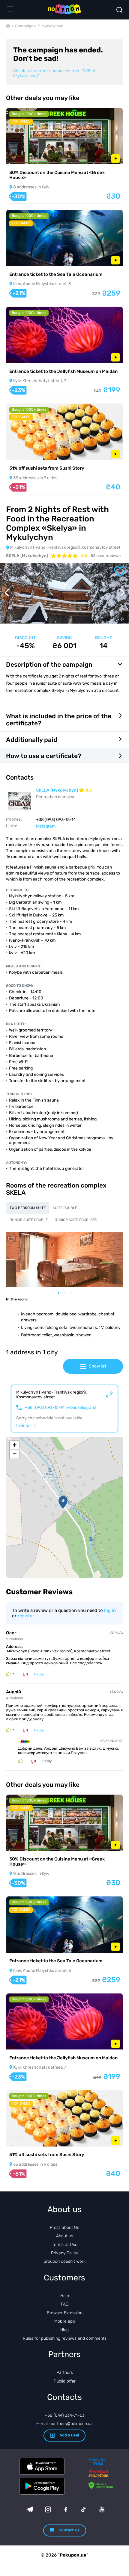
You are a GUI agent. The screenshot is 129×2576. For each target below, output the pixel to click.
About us (65, 2236)
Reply (39, 1674)
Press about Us (64, 2228)
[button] (63, 1502)
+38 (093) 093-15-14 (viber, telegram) (61, 1408)
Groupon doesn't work (64, 2261)
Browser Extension (65, 2313)
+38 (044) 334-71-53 (65, 2415)
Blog (64, 2330)
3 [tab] (73, 1293)
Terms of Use (65, 2245)
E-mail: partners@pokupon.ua (64, 2424)
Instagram (46, 826)
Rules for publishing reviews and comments (65, 2338)
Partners (65, 2372)
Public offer (65, 2381)
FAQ (65, 2304)
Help (65, 2296)
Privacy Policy (64, 2253)
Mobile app (65, 2321)
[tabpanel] (64, 1259)
